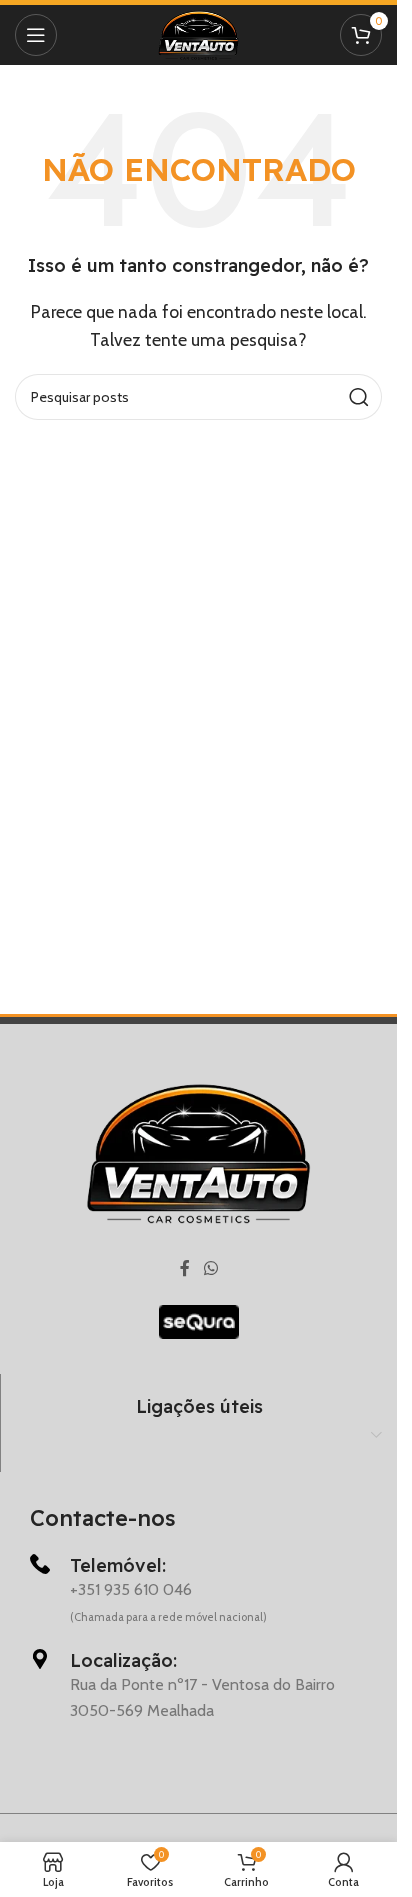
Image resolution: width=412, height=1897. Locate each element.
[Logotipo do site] (198, 33)
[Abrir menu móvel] (36, 35)
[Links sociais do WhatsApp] (210, 1269)
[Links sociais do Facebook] (185, 1269)
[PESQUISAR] (359, 397)
